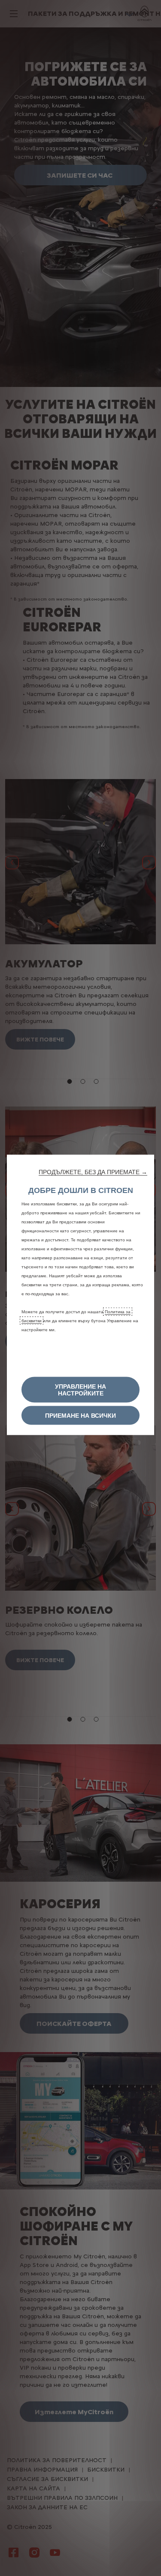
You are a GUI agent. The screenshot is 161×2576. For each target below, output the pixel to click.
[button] (93, 1172)
